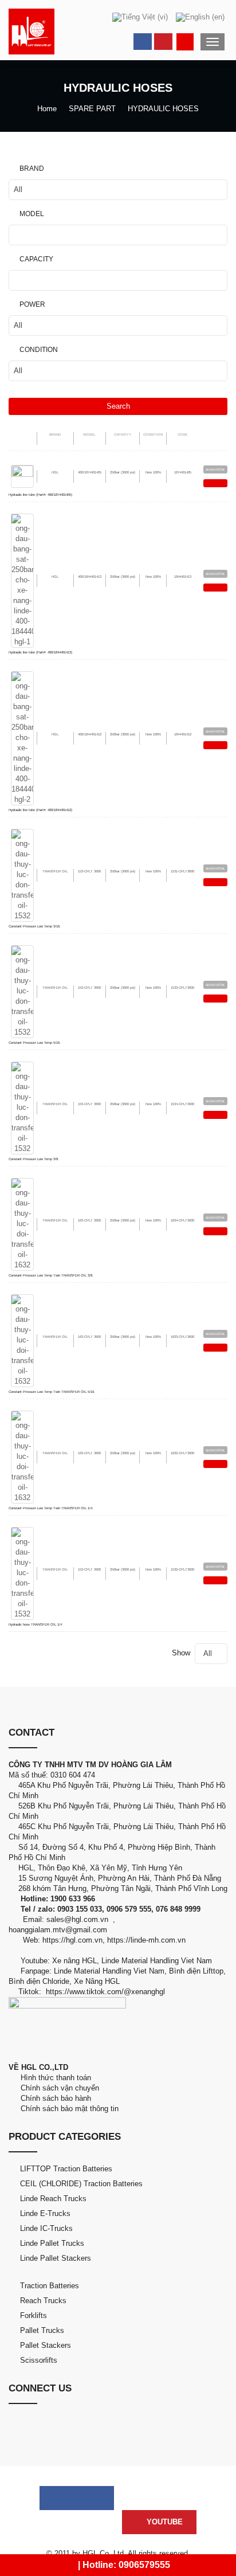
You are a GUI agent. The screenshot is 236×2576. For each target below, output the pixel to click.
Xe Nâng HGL (97, 1981)
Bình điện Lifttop (196, 1971)
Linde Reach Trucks (53, 2199)
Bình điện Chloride (39, 1981)
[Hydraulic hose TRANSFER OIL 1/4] (22, 1573)
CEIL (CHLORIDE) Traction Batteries (81, 2184)
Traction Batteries (50, 2286)
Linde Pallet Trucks (52, 2243)
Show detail (215, 469)
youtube (163, 42)
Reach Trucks (43, 2301)
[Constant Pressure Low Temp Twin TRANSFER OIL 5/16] (22, 1340)
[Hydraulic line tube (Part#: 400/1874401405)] (22, 475)
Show (192, 1653)
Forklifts (34, 2315)
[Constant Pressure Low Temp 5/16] (22, 991)
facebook (143, 42)
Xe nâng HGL (74, 1961)
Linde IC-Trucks (46, 2228)
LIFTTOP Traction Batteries (66, 2169)
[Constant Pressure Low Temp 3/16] (22, 874)
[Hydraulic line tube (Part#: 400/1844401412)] (22, 737)
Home (47, 109)
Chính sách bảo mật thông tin (67, 2109)
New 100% (153, 472)
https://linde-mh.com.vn (146, 1940)
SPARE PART (92, 109)
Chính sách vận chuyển (58, 2088)
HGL (55, 472)
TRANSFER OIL (55, 871)
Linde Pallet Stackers (56, 2258)
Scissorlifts (39, 2360)
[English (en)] (200, 17)
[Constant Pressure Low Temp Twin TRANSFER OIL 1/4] (22, 1456)
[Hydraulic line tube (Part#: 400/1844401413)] (22, 580)
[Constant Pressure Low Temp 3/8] (22, 1107)
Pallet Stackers (46, 2345)
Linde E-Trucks (45, 2213)
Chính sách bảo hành (55, 2098)
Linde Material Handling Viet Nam (157, 1961)
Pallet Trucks (42, 2330)
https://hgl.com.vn (72, 1940)
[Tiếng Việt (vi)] (140, 17)
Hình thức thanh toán (55, 2078)
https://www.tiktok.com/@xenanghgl (105, 1992)
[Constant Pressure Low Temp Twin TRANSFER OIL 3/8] (22, 1224)
